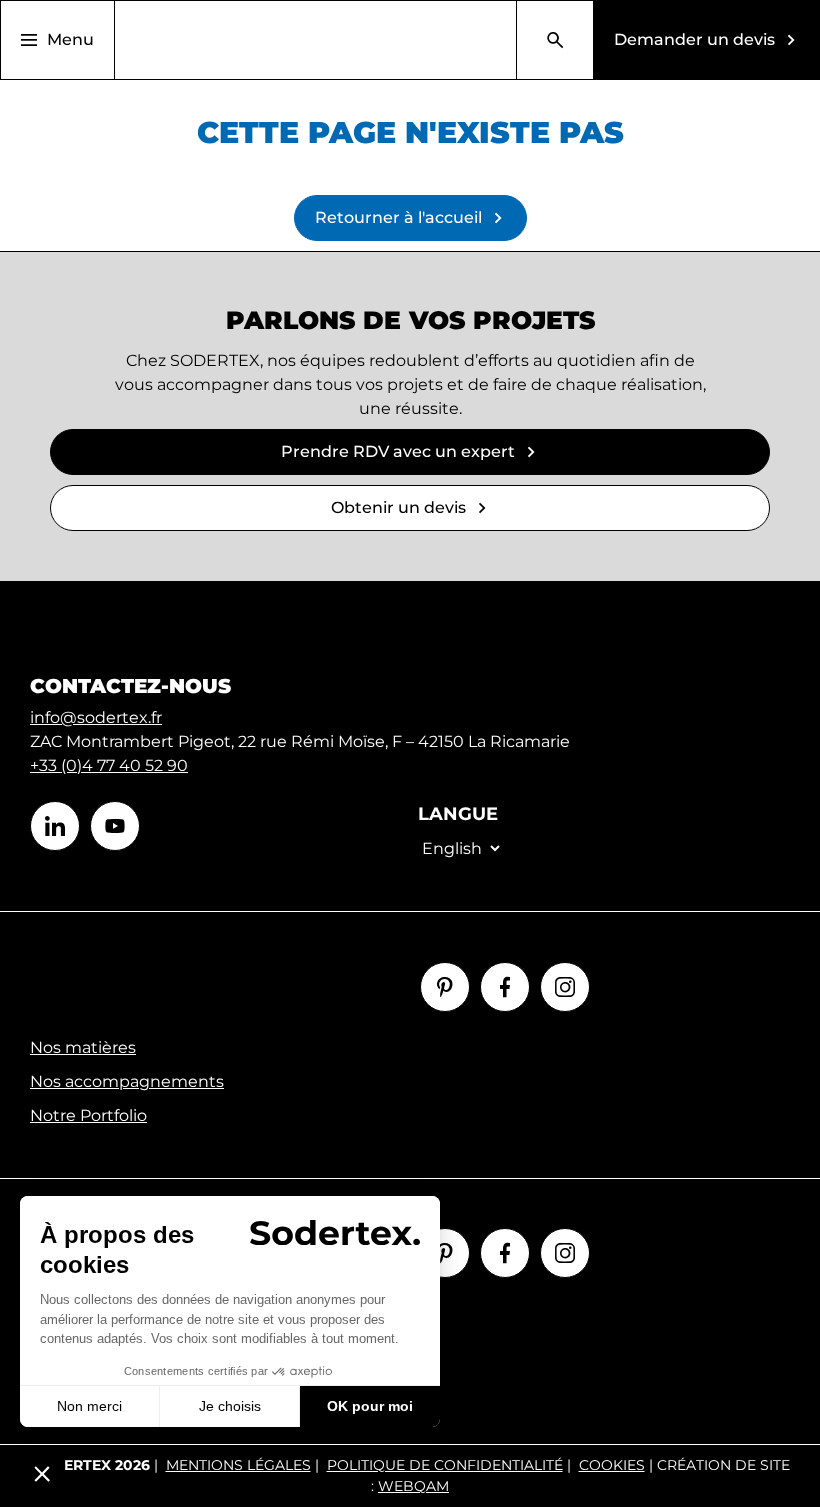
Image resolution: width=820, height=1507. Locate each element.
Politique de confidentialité (445, 1465)
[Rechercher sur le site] (555, 40)
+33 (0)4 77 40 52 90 (109, 765)
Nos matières (83, 1047)
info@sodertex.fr (96, 717)
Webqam (413, 1486)
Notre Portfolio (88, 1115)
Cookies (612, 1465)
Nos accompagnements (127, 1081)
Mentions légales (238, 1465)
